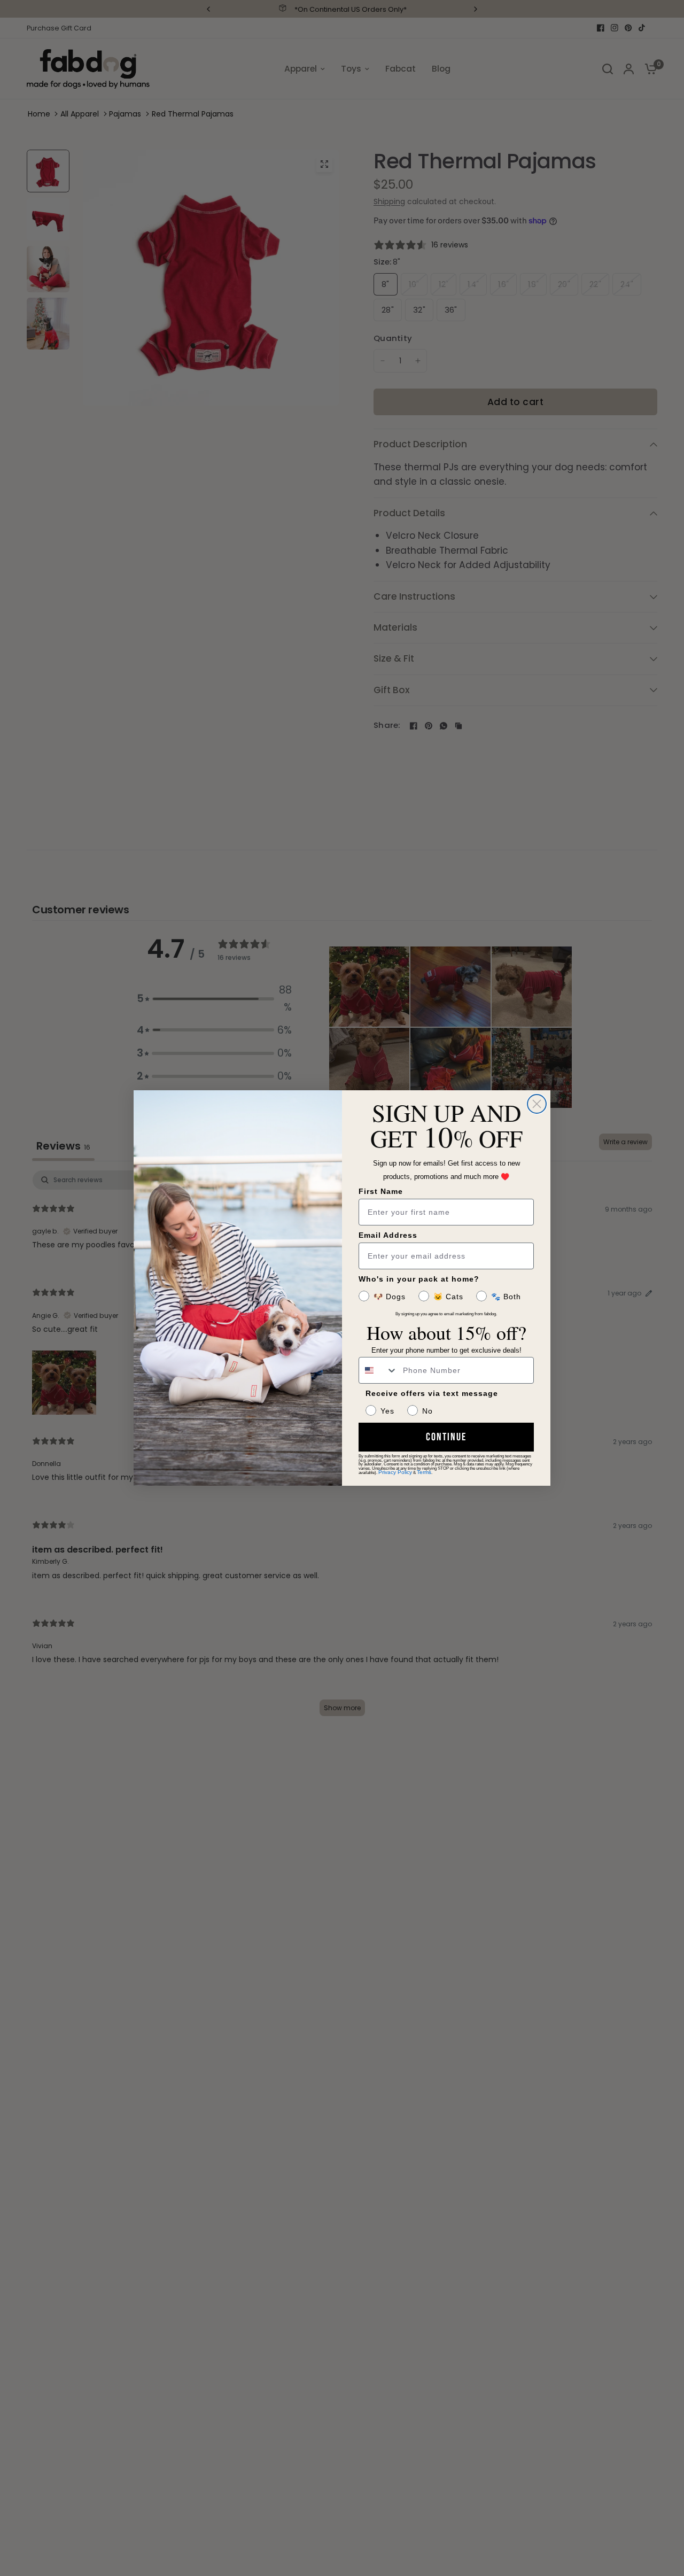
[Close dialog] (537, 1104)
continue (446, 1437)
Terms (424, 1472)
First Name (381, 1191)
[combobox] (378, 1370)
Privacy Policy (395, 1472)
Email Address (388, 1235)
